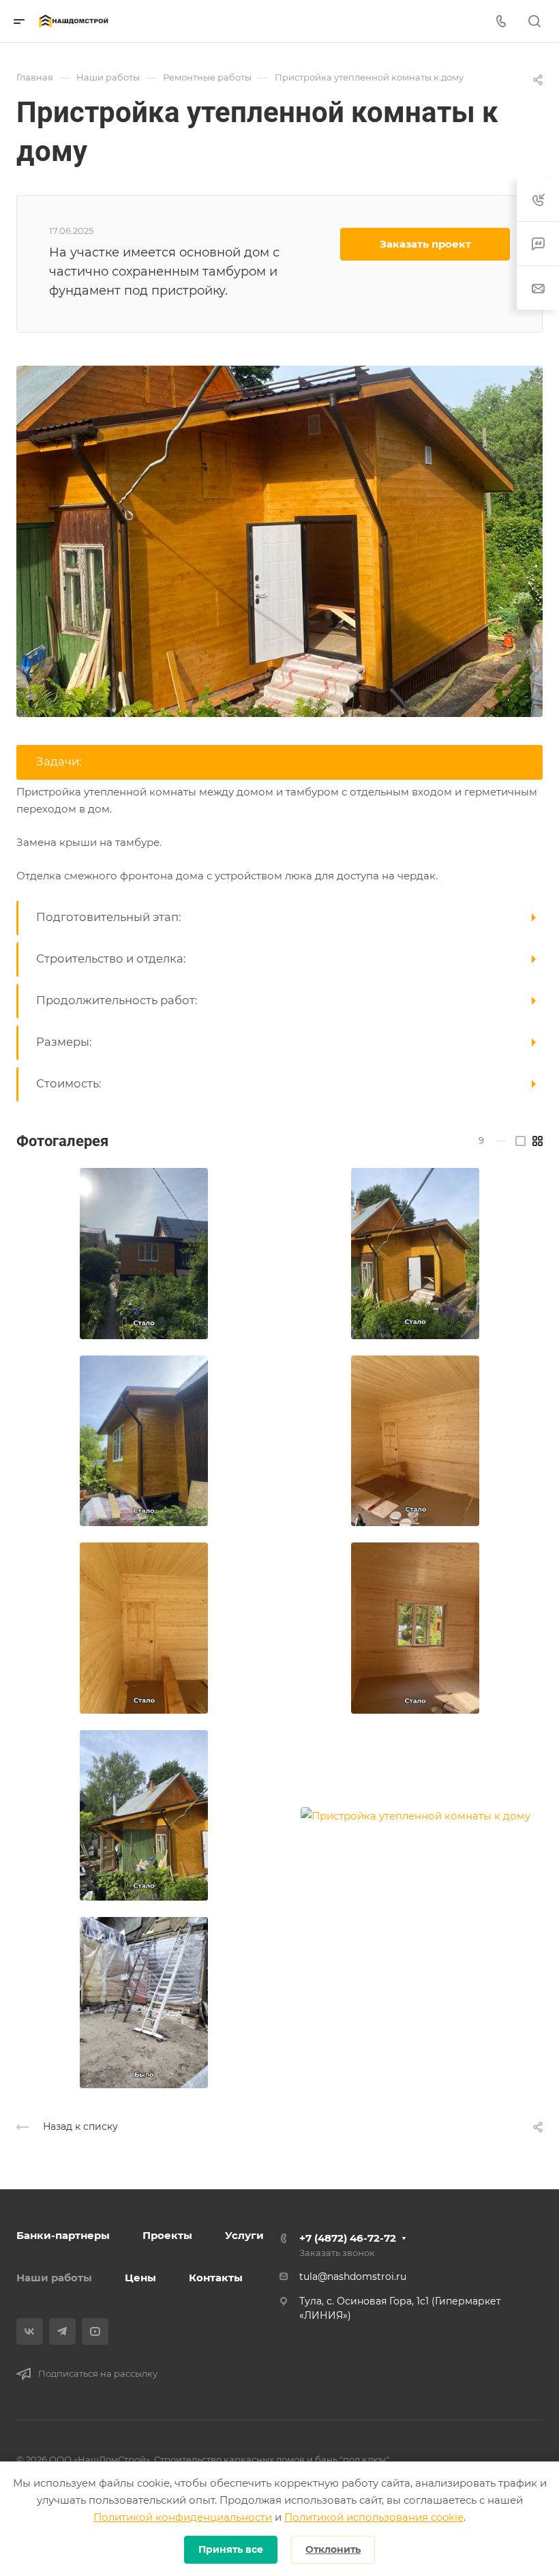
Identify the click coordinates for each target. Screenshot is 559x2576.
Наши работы (54, 2278)
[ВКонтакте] (30, 2331)
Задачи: (59, 761)
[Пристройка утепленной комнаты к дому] (279, 540)
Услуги (244, 2235)
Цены (140, 2278)
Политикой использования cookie (374, 2517)
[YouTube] (95, 2331)
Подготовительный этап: (109, 917)
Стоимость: (69, 1083)
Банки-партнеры (63, 2235)
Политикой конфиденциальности (183, 2517)
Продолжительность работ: (117, 1000)
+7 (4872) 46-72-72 (348, 2238)
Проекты (167, 2235)
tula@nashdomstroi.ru (353, 2277)
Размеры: (64, 1042)
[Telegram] (62, 2331)
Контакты (216, 2278)
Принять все (231, 2549)
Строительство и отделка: (111, 958)
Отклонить (333, 2549)
